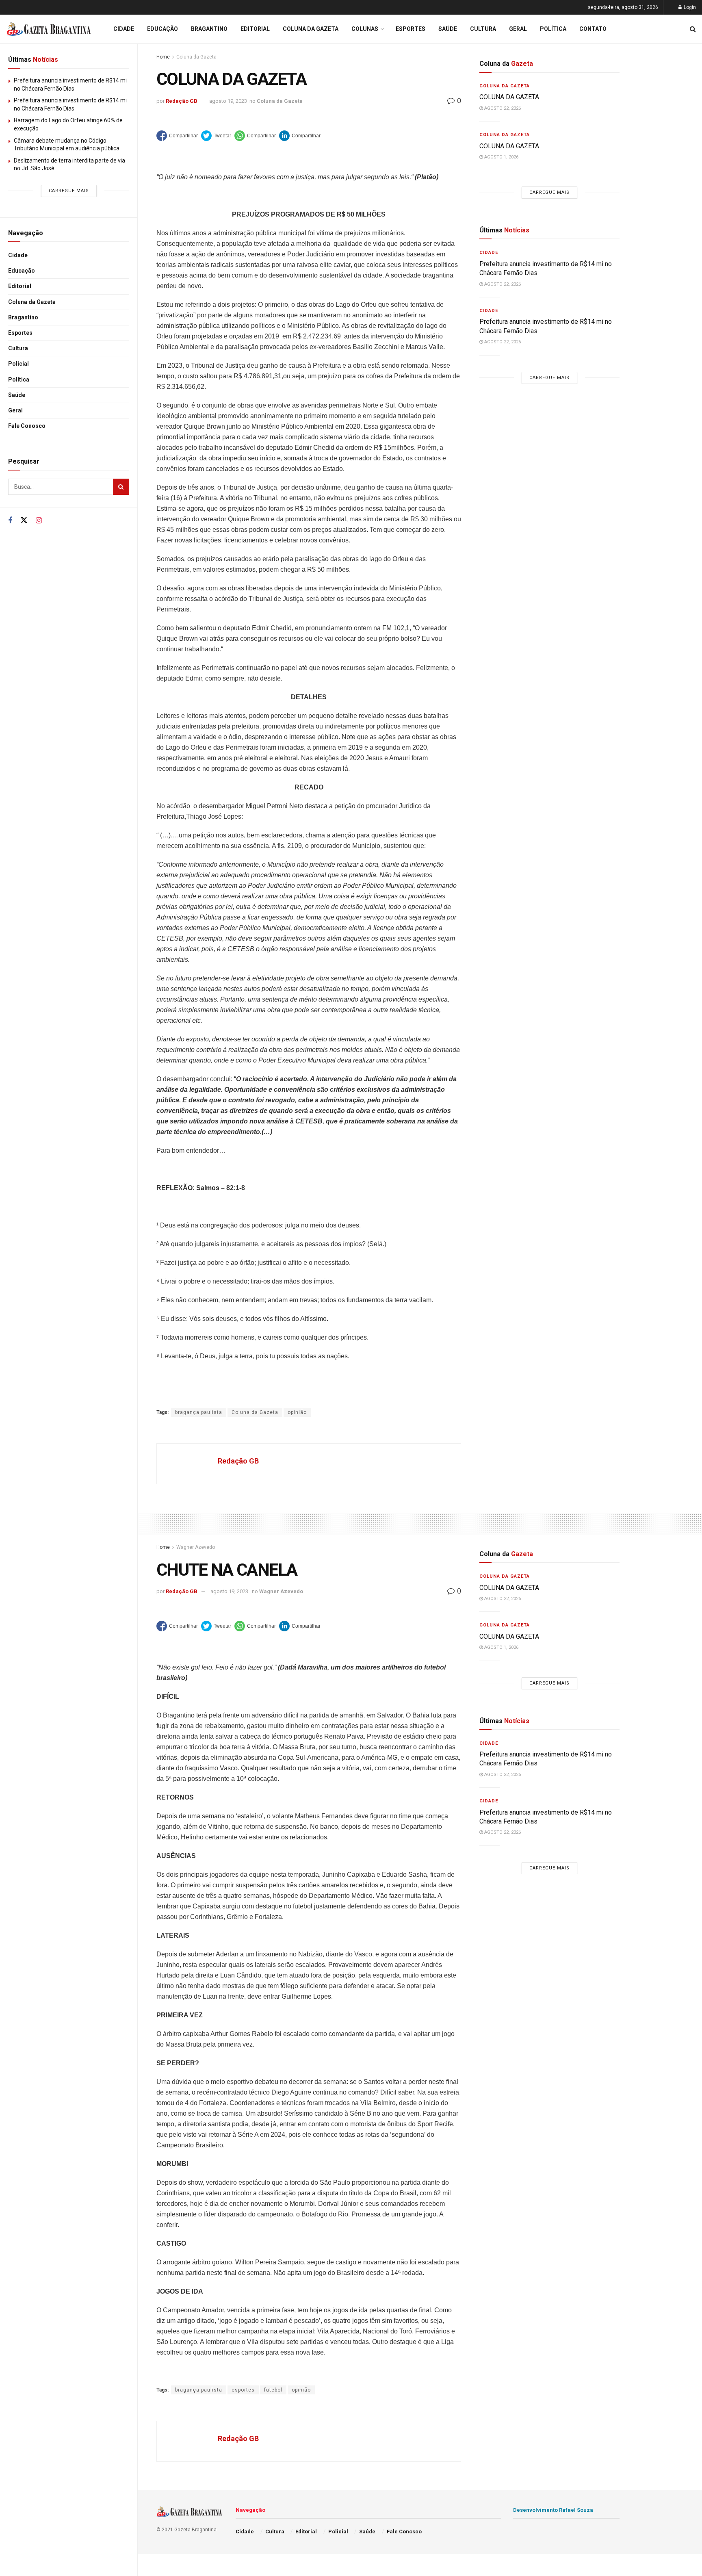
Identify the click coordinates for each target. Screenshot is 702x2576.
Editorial (20, 286)
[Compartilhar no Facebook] (177, 136)
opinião (297, 1412)
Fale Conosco (27, 426)
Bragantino (23, 317)
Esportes (20, 333)
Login (689, 7)
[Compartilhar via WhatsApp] (255, 136)
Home (163, 57)
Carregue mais (69, 191)
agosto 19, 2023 (228, 101)
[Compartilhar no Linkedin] (300, 136)
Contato (593, 29)
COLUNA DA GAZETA (509, 97)
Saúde (17, 395)
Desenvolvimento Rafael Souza (553, 2510)
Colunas (365, 29)
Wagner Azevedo (196, 1547)
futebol (273, 2390)
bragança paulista (199, 1412)
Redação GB (182, 101)
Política (19, 379)
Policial (18, 364)
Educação (22, 271)
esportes (243, 2390)
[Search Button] (121, 487)
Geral (15, 410)
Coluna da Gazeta (32, 302)
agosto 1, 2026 (501, 157)
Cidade (18, 255)
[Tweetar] (216, 136)
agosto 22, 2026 (502, 108)
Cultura (18, 348)
